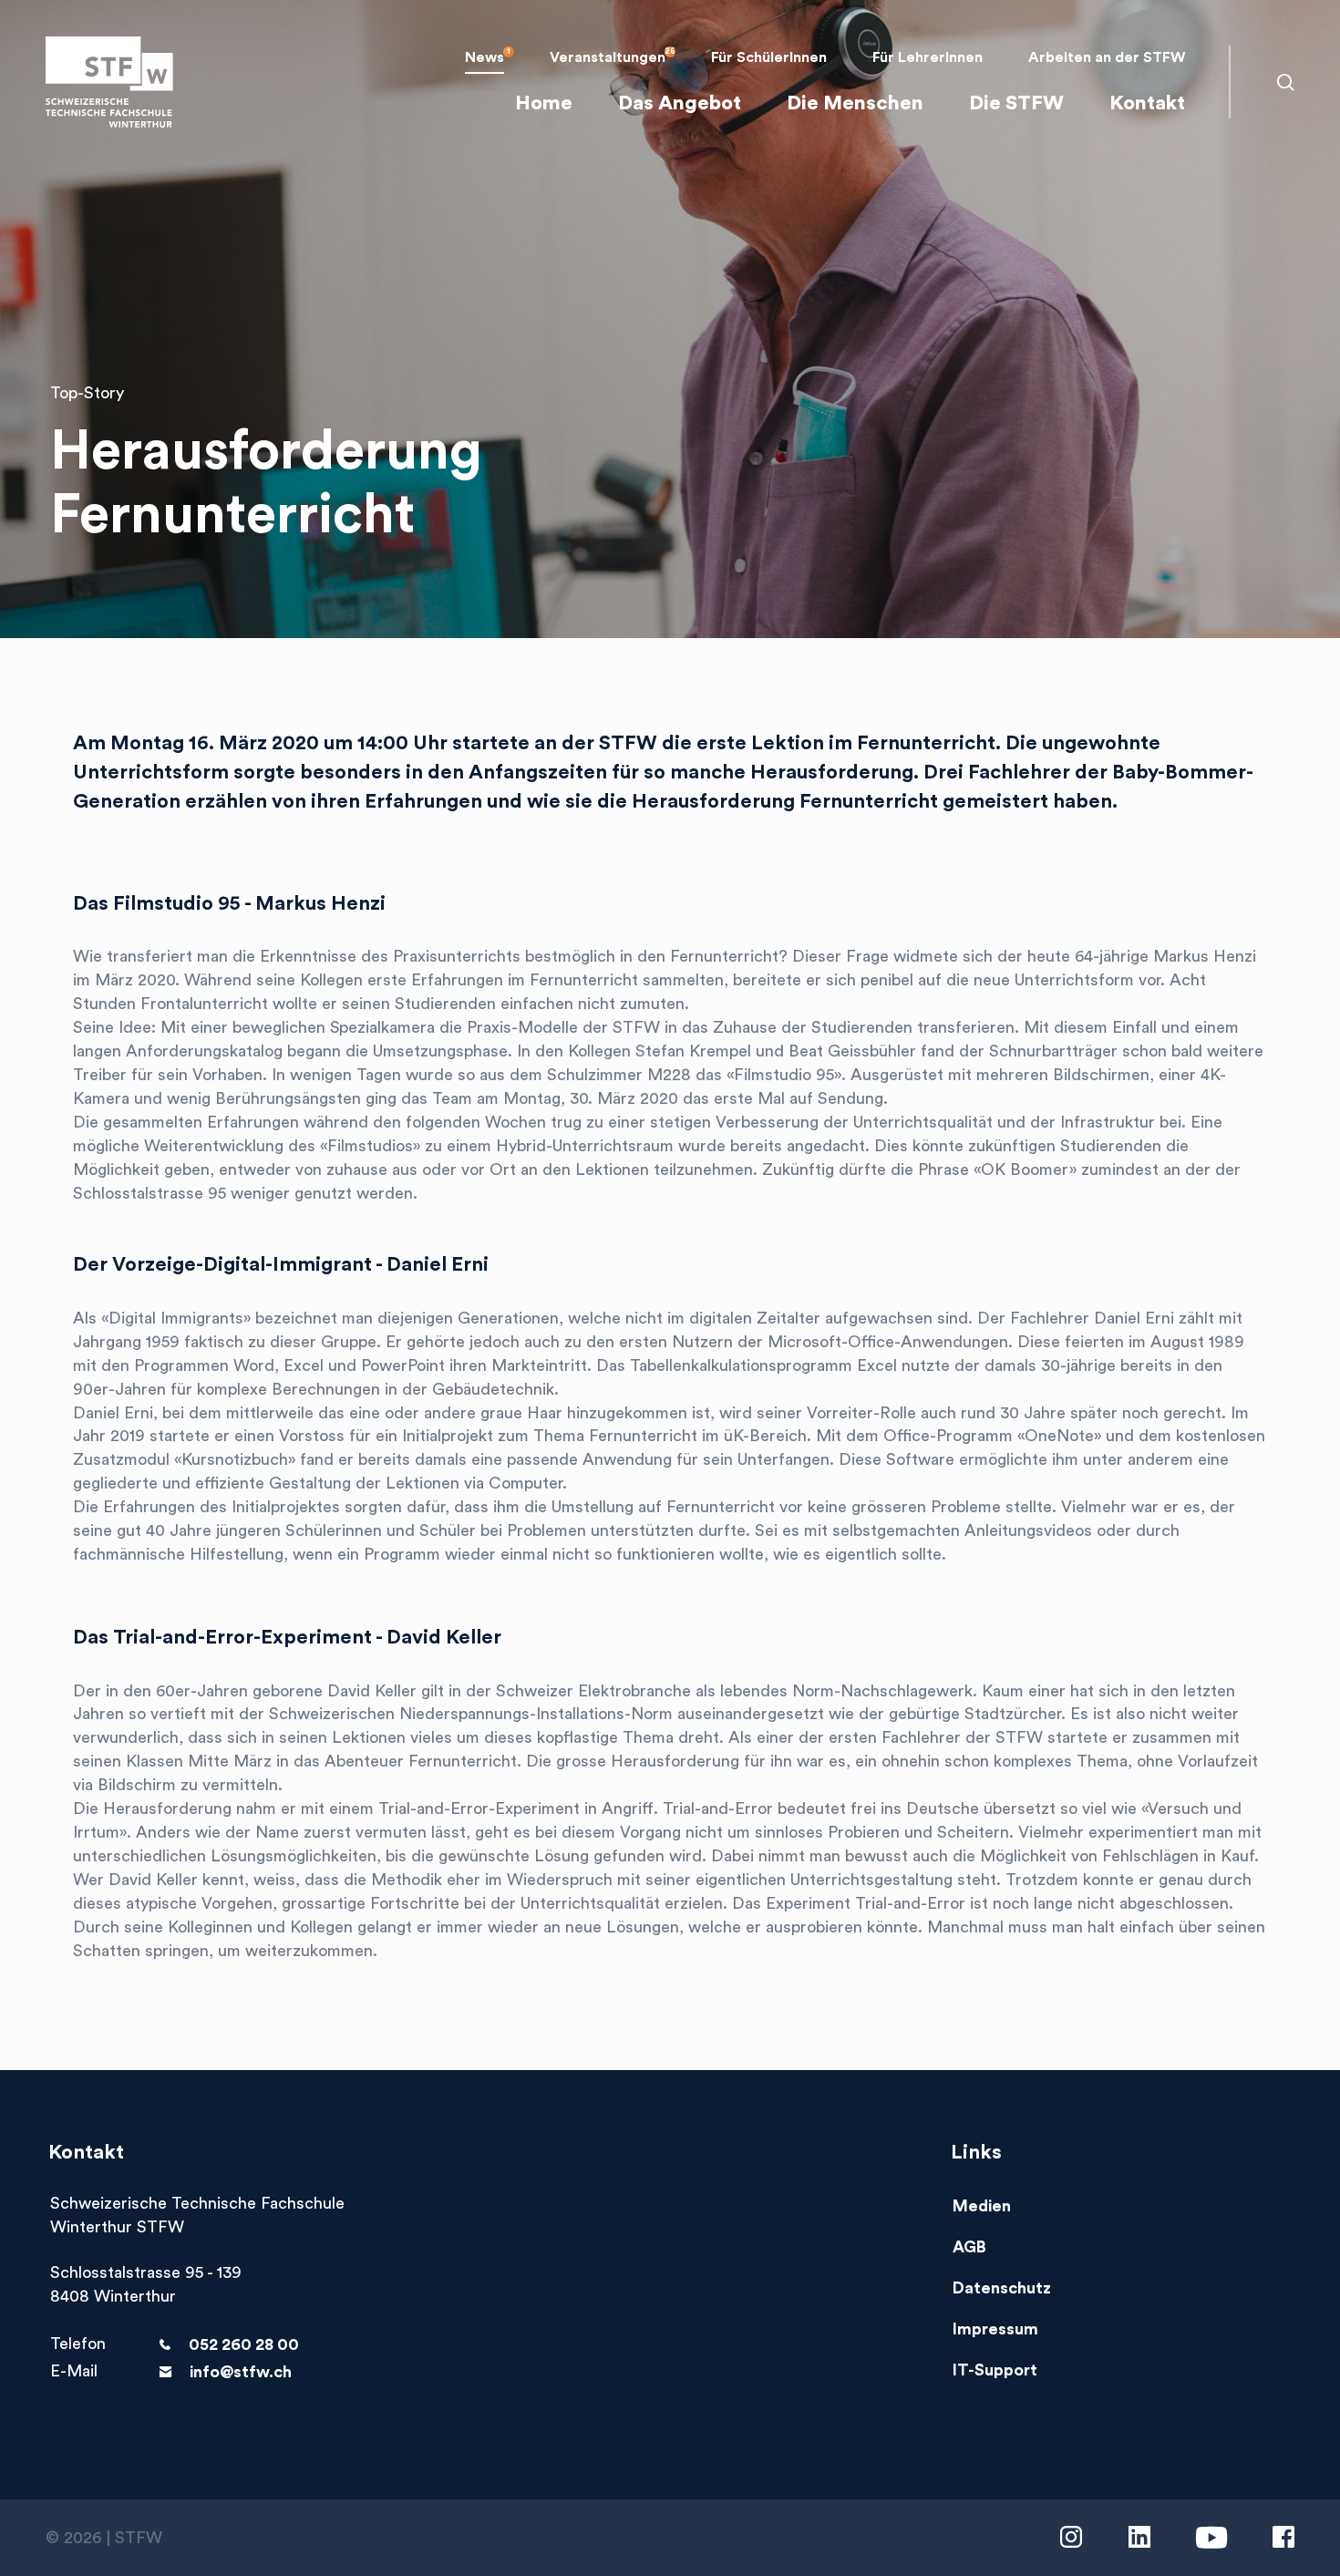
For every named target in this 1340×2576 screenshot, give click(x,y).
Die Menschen (855, 103)
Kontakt (1147, 103)
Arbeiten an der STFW (1107, 57)
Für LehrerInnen (928, 57)
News (484, 57)
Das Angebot (680, 103)
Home (544, 103)
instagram (1071, 2537)
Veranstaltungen (608, 57)
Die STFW (1016, 103)
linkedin (1139, 2537)
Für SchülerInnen (769, 57)
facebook (1283, 2537)
